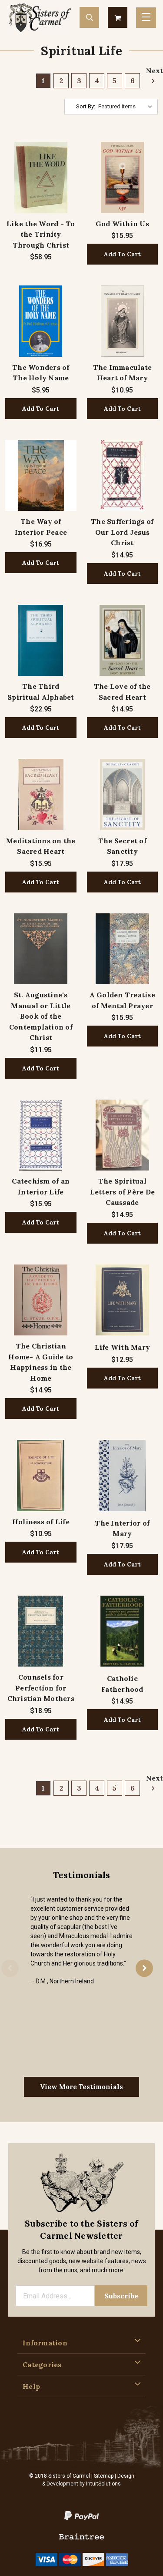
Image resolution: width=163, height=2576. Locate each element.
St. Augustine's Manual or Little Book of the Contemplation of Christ (41, 1016)
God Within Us (122, 224)
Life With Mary (123, 1347)
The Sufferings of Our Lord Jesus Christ (122, 532)
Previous (10, 1969)
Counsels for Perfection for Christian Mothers (41, 1688)
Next (152, 70)
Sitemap (104, 2476)
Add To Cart (122, 254)
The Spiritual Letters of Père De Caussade (123, 1192)
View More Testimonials (81, 2087)
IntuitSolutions (103, 2484)
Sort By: (86, 106)
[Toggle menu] (146, 18)
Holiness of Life (41, 1522)
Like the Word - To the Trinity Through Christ (41, 234)
